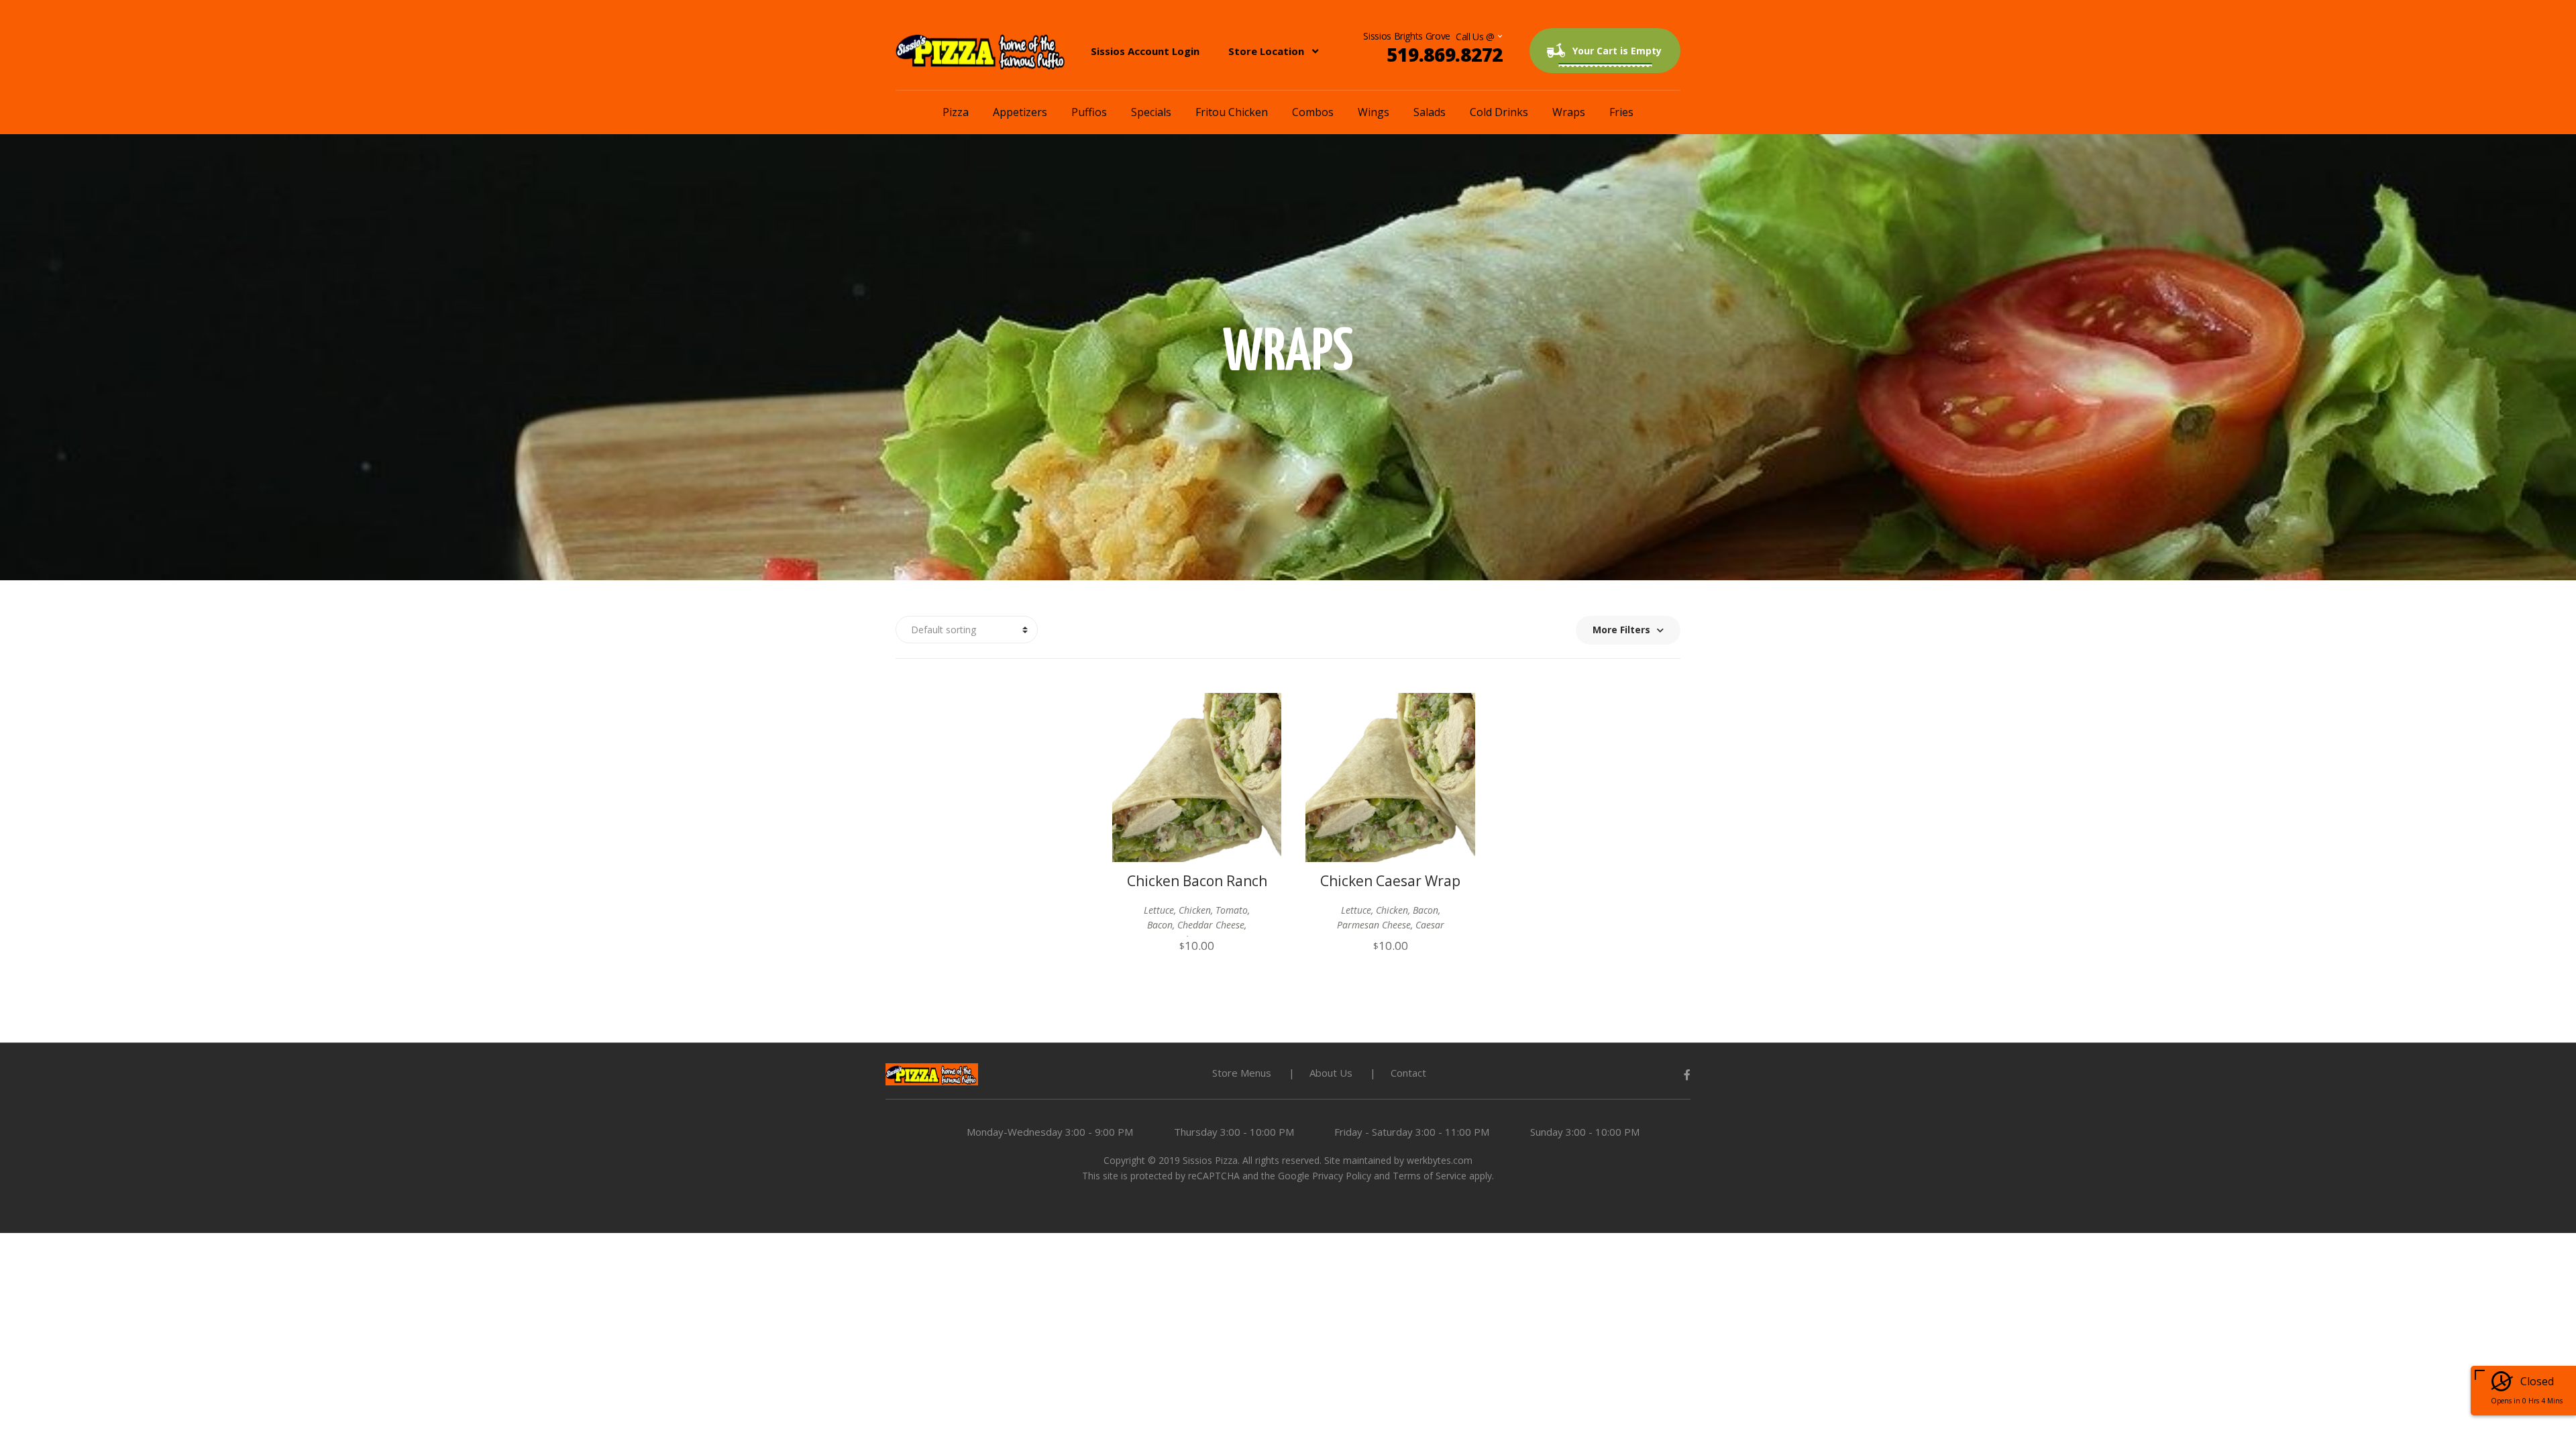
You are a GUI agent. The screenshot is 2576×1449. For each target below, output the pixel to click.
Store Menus (1242, 1073)
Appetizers (1020, 112)
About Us (1331, 1073)
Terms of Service (1430, 1176)
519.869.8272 (1445, 54)
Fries (1621, 112)
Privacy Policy (1342, 1176)
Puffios (1089, 112)
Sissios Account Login (1145, 51)
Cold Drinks (1499, 112)
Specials (1151, 112)
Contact (1408, 1073)
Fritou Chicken (1232, 112)
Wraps (1569, 112)
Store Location (1266, 51)
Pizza (956, 112)
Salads (1430, 112)
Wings (1374, 112)
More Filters (1621, 630)
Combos (1313, 112)
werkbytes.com (1440, 1160)
